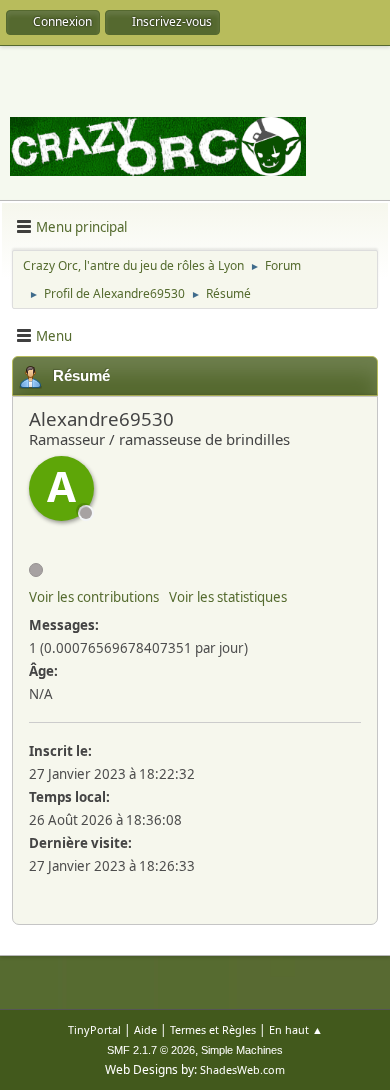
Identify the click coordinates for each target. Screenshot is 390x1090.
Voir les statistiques (228, 597)
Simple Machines (242, 1050)
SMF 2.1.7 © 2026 (151, 1050)
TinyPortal (94, 1029)
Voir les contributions (94, 597)
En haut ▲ (296, 1029)
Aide (145, 1029)
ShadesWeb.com (242, 1069)
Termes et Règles (213, 1029)
